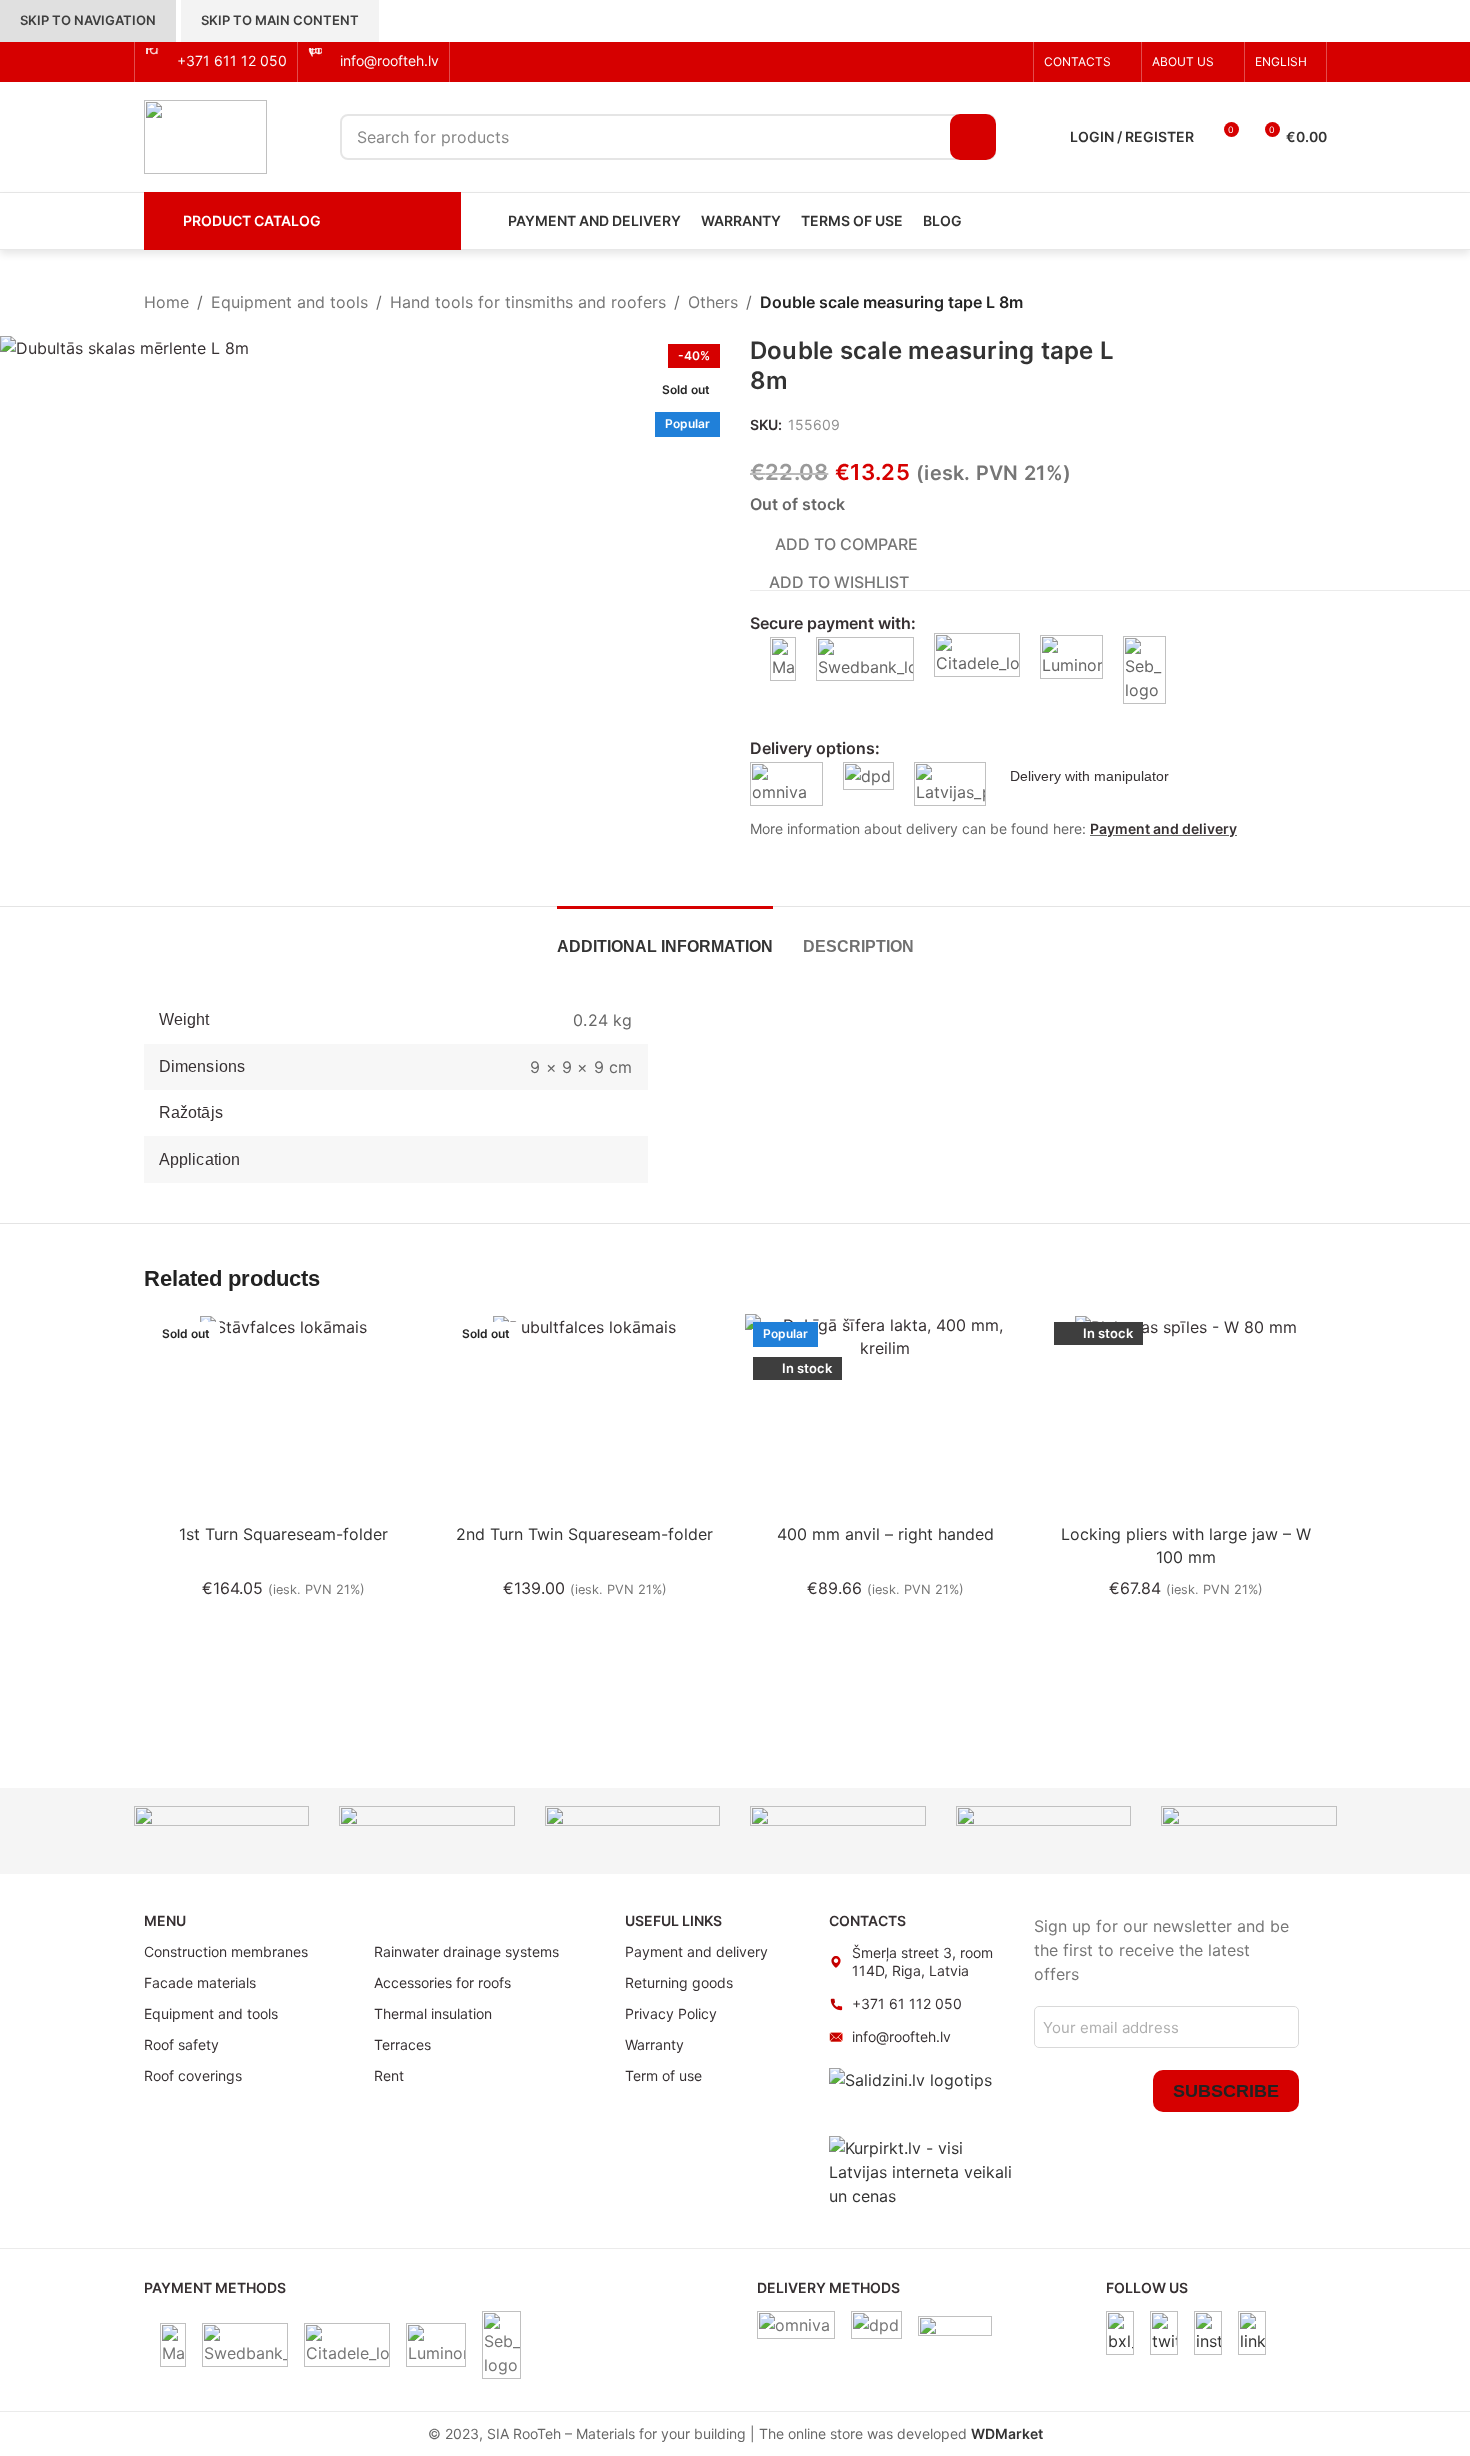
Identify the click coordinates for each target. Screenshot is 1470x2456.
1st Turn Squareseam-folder (283, 1534)
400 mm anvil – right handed (885, 1534)
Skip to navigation (88, 20)
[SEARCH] (973, 137)
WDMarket (1007, 2433)
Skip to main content (280, 20)
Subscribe (1226, 2091)
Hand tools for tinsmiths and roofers (528, 302)
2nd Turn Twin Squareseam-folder (584, 1534)
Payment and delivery (1163, 828)
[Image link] (1120, 2331)
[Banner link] (222, 1831)
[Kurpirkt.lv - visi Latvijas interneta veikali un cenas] (921, 2170)
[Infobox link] (216, 61)
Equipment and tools (289, 302)
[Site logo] (205, 135)
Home (166, 302)
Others (713, 302)
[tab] (665, 936)
